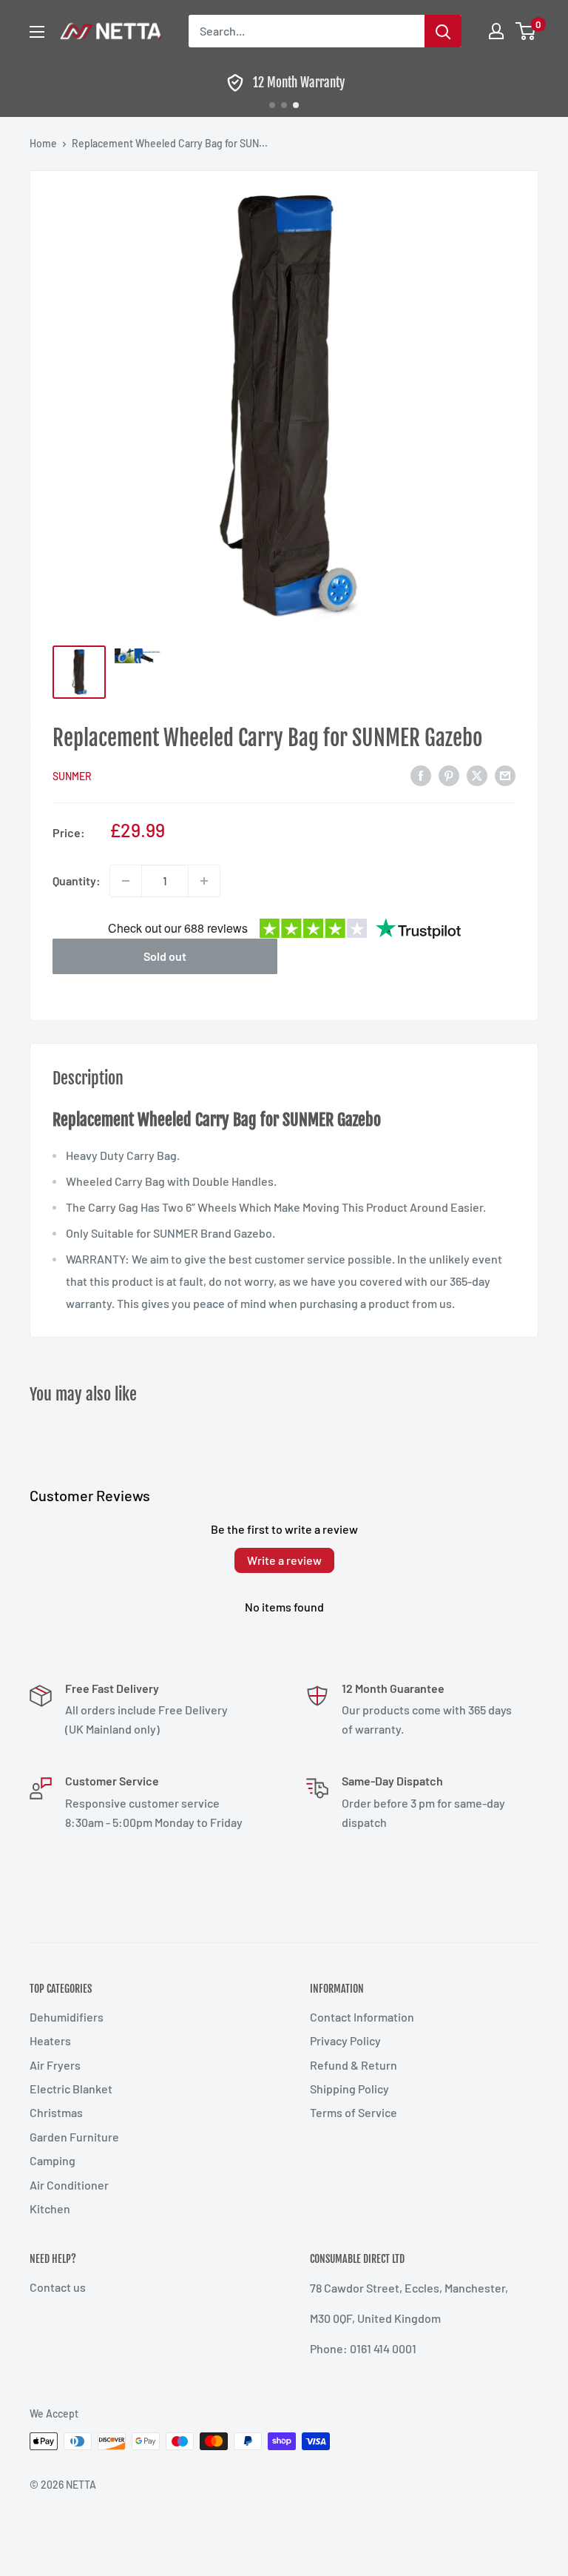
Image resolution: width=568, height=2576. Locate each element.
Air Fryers (55, 2065)
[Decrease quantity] (126, 881)
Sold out (165, 956)
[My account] (496, 31)
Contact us (58, 2287)
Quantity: (77, 881)
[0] (526, 31)
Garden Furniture (74, 2137)
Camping (53, 2160)
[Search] (443, 31)
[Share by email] (505, 775)
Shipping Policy (349, 2089)
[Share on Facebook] (421, 775)
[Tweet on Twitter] (477, 775)
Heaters (50, 2040)
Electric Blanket (71, 2089)
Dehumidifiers (67, 2017)
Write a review (284, 1560)
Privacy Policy (345, 2040)
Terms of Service (354, 2112)
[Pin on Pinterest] (449, 775)
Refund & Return (354, 2065)
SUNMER (72, 776)
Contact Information (362, 2017)
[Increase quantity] (204, 881)
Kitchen (50, 2208)
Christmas (56, 2112)
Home (43, 143)
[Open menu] (37, 32)
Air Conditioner (69, 2185)
